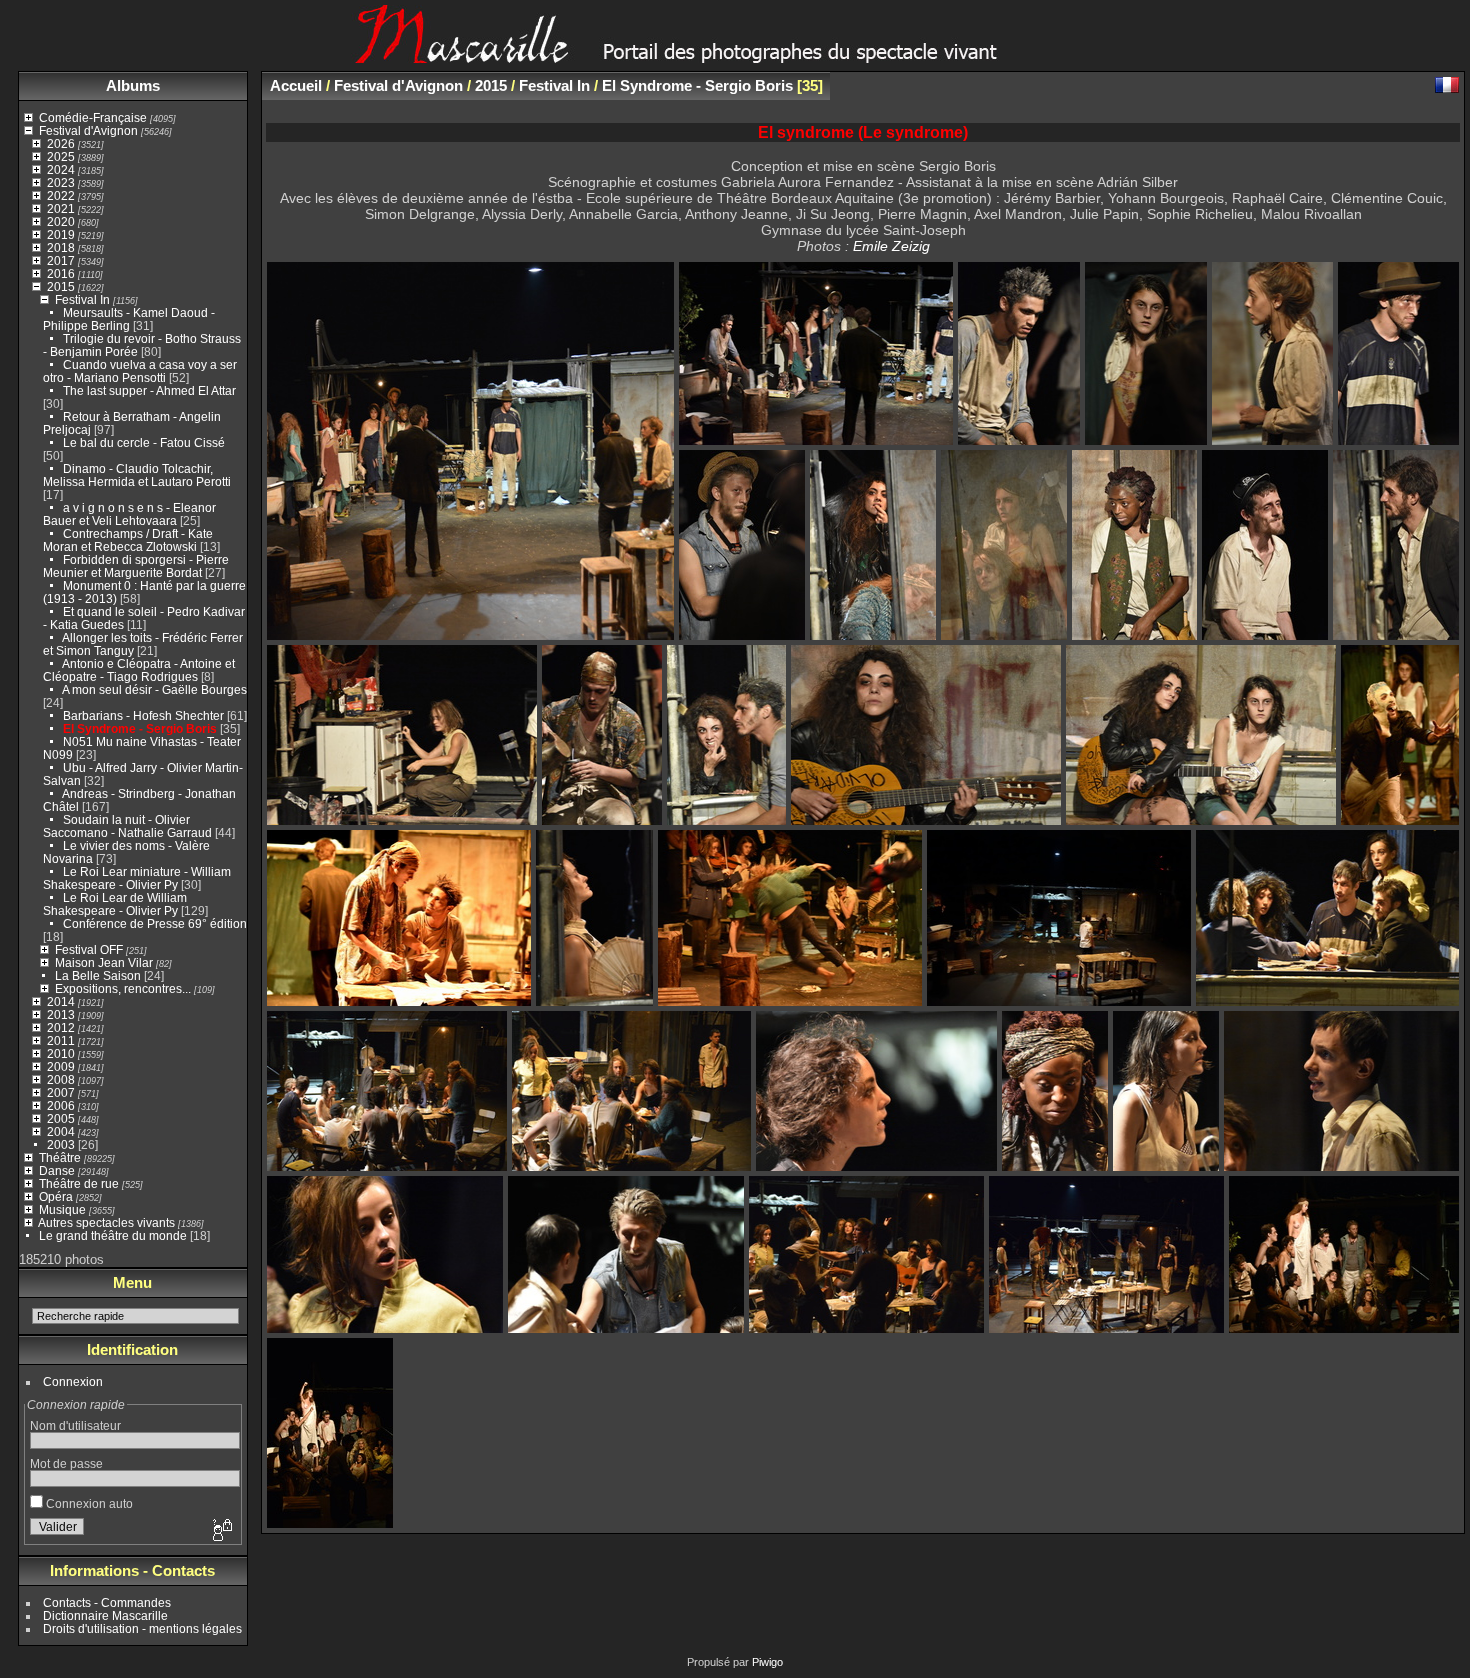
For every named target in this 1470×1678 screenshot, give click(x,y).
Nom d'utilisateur (75, 1425)
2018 (61, 247)
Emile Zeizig (891, 246)
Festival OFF (89, 949)
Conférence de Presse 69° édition (155, 923)
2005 (61, 1118)
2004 (61, 1131)
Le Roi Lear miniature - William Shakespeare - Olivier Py (137, 878)
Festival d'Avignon (88, 130)
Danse (57, 1170)
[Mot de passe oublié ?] (221, 1531)
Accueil (296, 85)
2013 (61, 1014)
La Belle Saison (98, 975)
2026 (61, 143)
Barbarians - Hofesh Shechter (143, 715)
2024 (61, 169)
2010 (61, 1053)
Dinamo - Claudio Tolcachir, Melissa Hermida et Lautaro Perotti (137, 475)
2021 (61, 208)
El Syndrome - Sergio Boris (140, 728)
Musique (62, 1209)
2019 (61, 234)
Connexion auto (88, 1503)
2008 (61, 1079)
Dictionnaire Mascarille (105, 1615)
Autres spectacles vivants (106, 1222)
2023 (61, 182)
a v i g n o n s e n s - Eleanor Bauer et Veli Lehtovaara (129, 514)
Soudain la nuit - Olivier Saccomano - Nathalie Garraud (127, 826)
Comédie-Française (93, 117)
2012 (61, 1027)
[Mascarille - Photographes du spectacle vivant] (735, 56)
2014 (61, 1001)
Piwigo (767, 1662)
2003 (61, 1144)
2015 (61, 286)
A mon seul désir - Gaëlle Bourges (154, 689)
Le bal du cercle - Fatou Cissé (144, 442)
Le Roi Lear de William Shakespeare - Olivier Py (115, 904)
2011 (61, 1040)
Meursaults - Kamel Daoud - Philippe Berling (129, 319)
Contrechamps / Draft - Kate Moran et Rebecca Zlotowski (128, 540)
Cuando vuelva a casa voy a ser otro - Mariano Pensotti (140, 371)
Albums (133, 85)
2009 (61, 1066)
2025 (61, 156)
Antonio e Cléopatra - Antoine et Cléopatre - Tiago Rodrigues (139, 670)
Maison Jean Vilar (104, 962)
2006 (61, 1105)
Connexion (73, 1381)
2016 (61, 273)
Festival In (82, 299)
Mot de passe (66, 1463)
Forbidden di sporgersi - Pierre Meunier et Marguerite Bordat (136, 566)
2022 (61, 195)
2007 (61, 1092)
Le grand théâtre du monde (113, 1235)
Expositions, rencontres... (123, 988)
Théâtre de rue (79, 1183)
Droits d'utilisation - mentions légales (142, 1628)
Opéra (56, 1196)
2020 (61, 221)
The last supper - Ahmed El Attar (149, 390)
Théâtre (60, 1157)
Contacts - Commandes (107, 1602)
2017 (61, 260)
